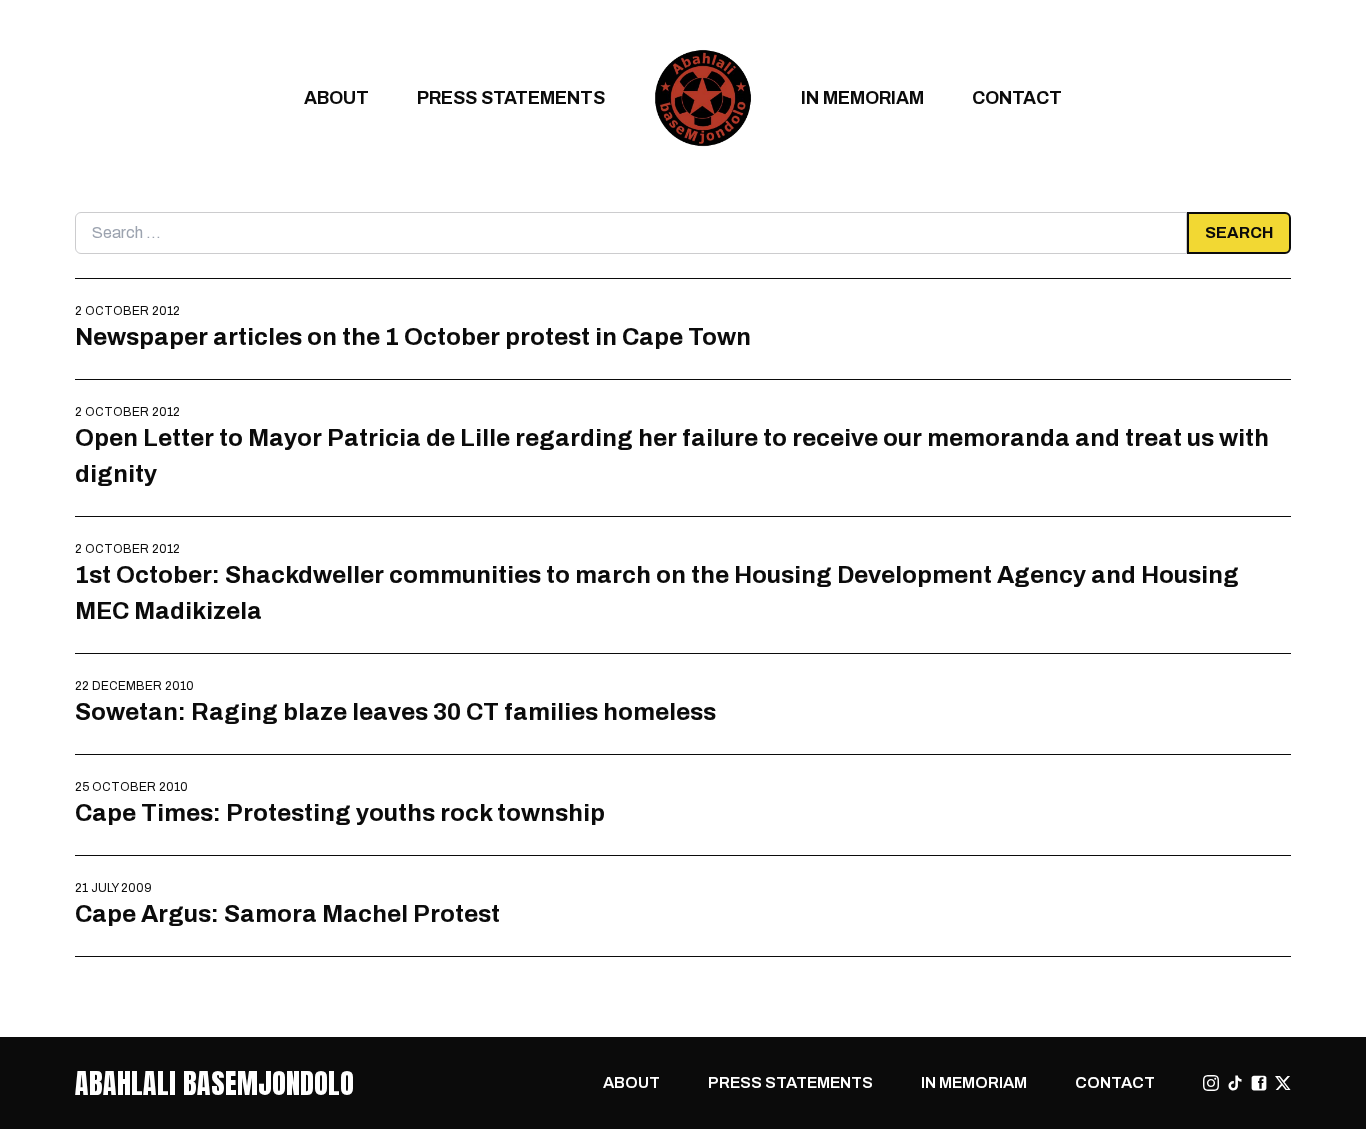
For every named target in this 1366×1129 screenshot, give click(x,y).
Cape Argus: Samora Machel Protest (287, 913)
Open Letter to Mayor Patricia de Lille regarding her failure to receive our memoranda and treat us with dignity (672, 455)
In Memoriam (862, 97)
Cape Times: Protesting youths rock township (340, 812)
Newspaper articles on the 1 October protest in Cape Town (413, 336)
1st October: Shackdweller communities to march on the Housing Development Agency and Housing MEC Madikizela (657, 592)
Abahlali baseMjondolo (214, 1083)
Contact (1017, 97)
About (336, 97)
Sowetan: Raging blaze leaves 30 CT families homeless (395, 711)
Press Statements (511, 97)
